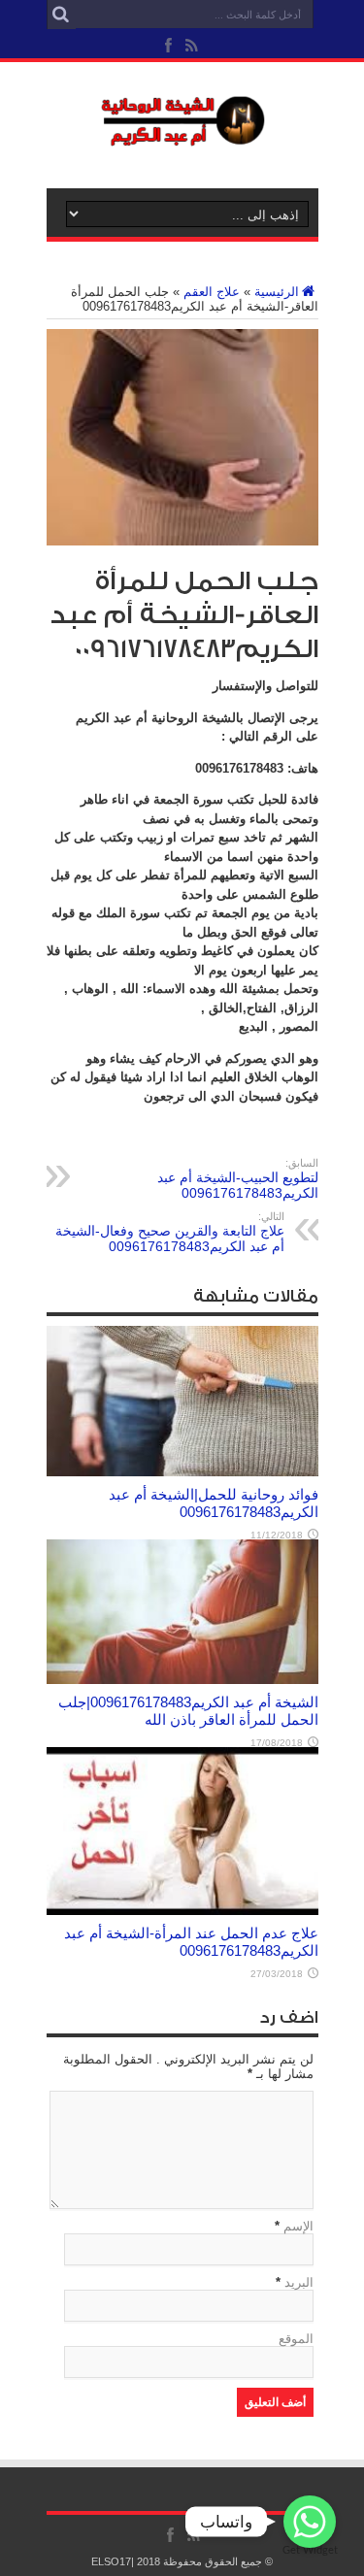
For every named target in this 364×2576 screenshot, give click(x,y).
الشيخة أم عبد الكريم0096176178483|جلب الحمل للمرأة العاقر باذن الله (188, 1711)
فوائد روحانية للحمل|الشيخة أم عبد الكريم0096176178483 (214, 1503)
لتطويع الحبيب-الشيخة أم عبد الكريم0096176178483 (238, 1179)
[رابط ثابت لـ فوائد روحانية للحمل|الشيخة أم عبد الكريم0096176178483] (182, 1472)
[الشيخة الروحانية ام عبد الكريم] (182, 140)
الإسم (298, 2226)
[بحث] (61, 15)
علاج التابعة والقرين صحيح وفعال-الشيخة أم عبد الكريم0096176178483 (170, 1232)
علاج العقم (212, 292)
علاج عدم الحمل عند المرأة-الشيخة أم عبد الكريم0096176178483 (191, 1942)
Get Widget (310, 2550)
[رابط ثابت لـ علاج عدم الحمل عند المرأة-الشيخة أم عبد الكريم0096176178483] (182, 1911)
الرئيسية (277, 292)
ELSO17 (111, 2561)
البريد (299, 2282)
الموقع (296, 2339)
